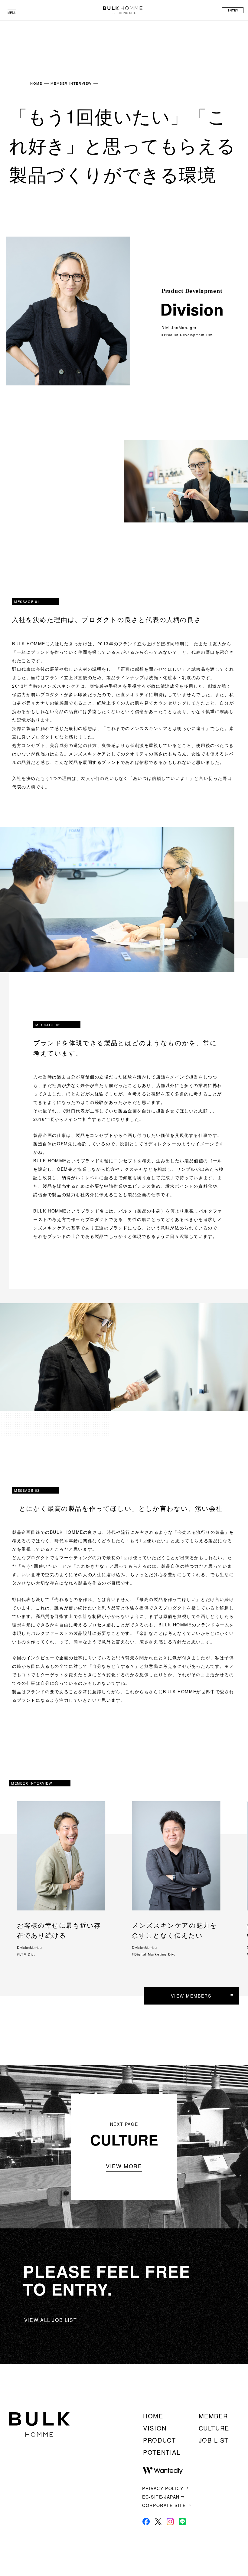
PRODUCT (159, 2440)
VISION (155, 2428)
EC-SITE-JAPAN (161, 2497)
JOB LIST (214, 2440)
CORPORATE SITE (164, 2505)
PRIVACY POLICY (163, 2488)
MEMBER (213, 2416)
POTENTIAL (162, 2452)
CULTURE (214, 2428)
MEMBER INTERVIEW (71, 83)
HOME (36, 83)
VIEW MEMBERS (191, 1996)
